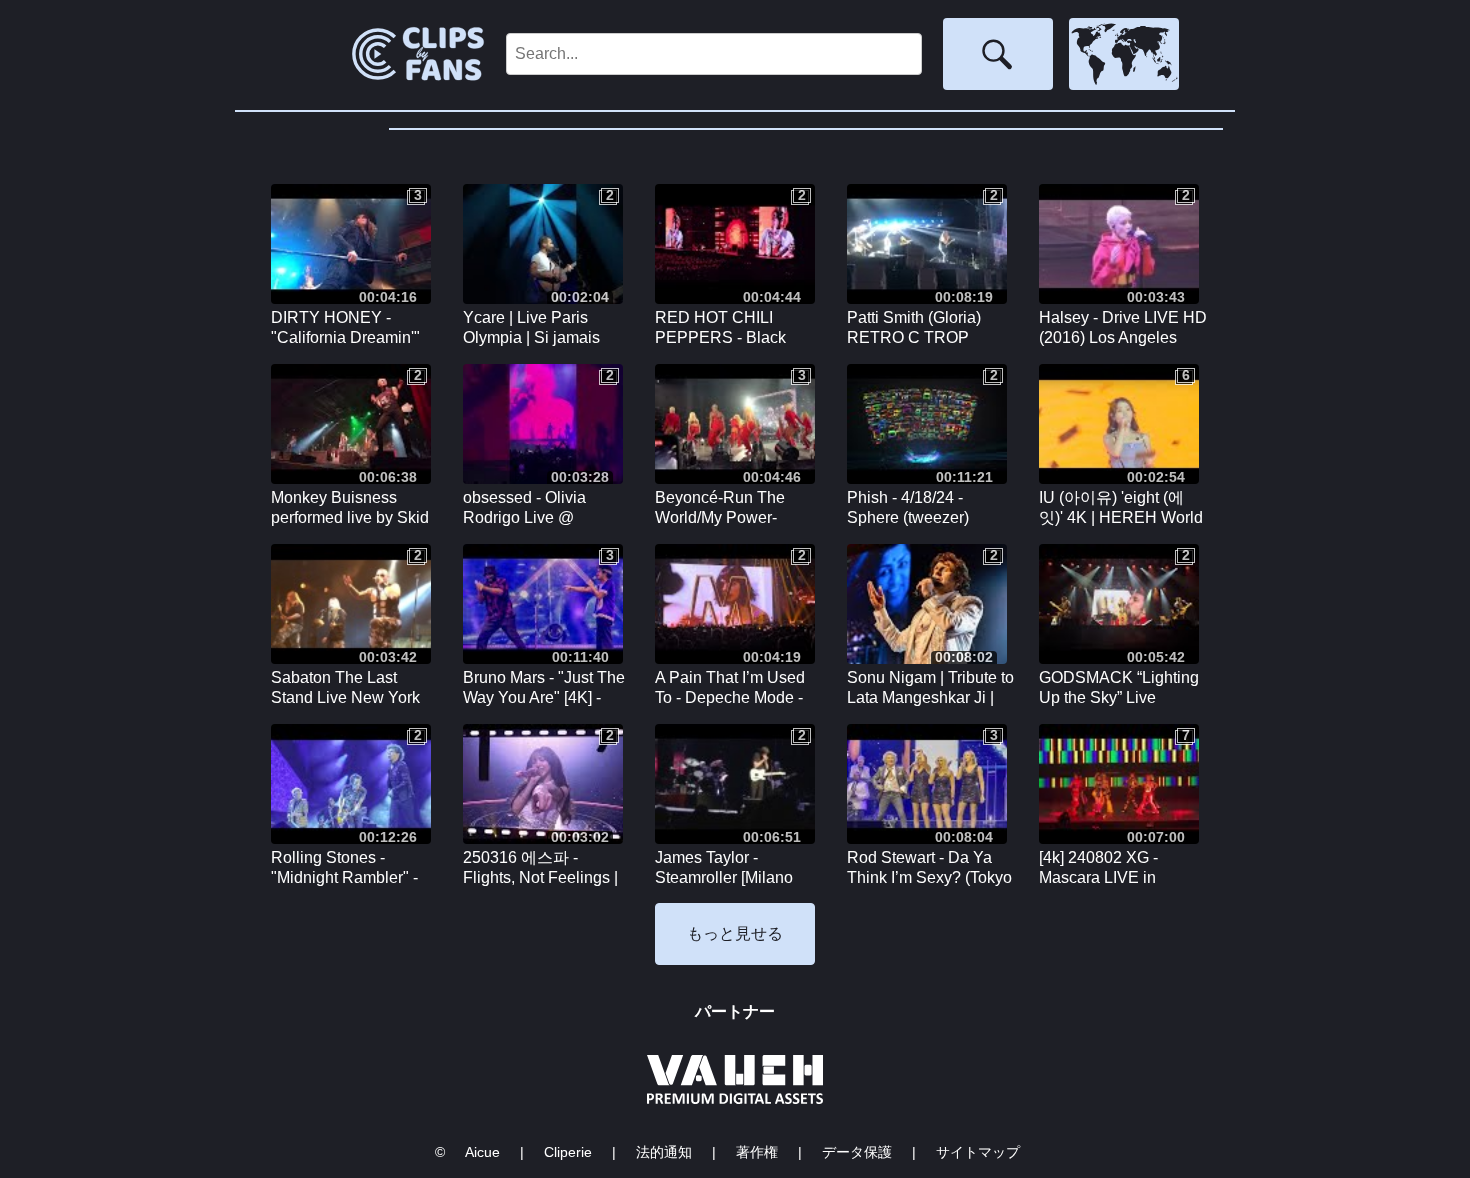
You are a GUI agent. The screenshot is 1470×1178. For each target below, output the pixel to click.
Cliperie (568, 1152)
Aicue (482, 1152)
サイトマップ (978, 1152)
